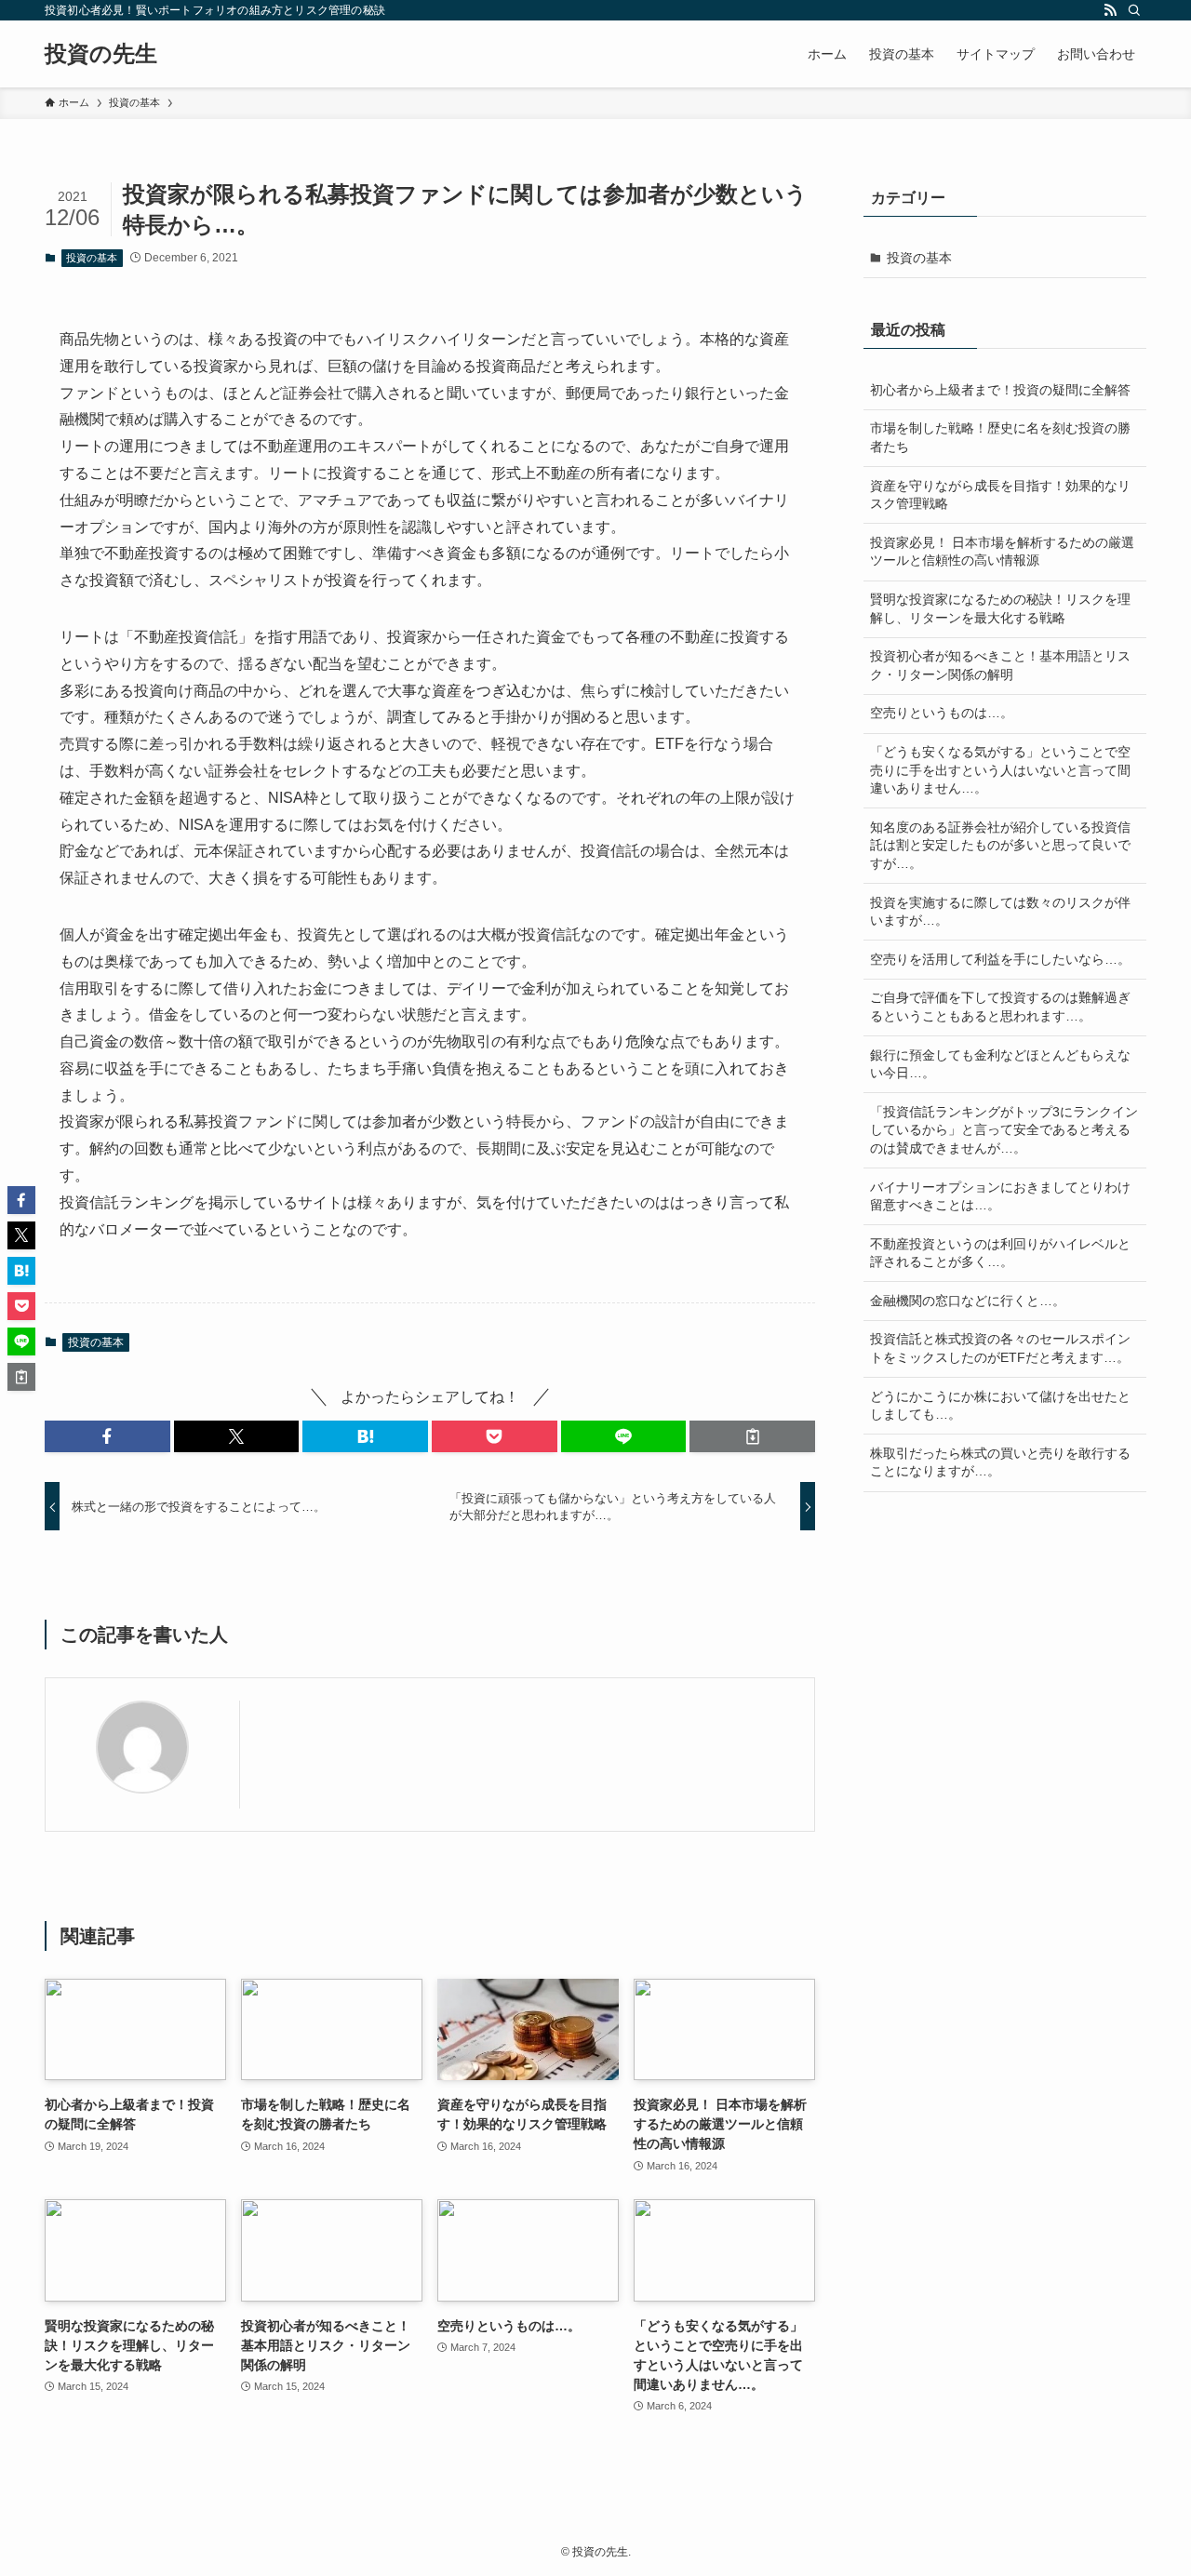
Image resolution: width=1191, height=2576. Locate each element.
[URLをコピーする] (752, 1436)
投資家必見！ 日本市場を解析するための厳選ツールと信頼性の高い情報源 (1002, 552)
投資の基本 (92, 258)
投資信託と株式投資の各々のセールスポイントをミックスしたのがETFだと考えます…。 (1000, 1348)
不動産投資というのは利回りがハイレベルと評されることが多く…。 (1000, 1253)
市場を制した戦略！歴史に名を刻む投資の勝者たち (1000, 437)
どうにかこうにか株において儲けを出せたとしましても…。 (1000, 1406)
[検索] (1134, 10)
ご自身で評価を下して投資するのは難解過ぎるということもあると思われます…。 (1000, 1007)
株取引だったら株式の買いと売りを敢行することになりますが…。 (1000, 1462)
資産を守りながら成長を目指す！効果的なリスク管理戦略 (1000, 495)
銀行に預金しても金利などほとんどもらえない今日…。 (1000, 1064)
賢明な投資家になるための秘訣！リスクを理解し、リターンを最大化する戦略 (1000, 608)
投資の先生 (101, 54)
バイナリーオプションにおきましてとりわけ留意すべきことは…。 (1000, 1196)
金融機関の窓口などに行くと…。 (968, 1301)
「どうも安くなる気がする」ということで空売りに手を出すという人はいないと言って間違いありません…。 (1000, 770)
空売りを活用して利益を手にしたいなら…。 (1000, 959)
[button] (107, 1436)
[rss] (1110, 10)
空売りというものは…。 (942, 713)
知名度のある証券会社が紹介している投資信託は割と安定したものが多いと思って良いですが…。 (1000, 845)
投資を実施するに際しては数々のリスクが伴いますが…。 (1000, 912)
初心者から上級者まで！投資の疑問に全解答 (1000, 390)
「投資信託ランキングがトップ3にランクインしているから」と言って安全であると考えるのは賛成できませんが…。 (1004, 1130)
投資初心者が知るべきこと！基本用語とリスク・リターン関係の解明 (1000, 665)
